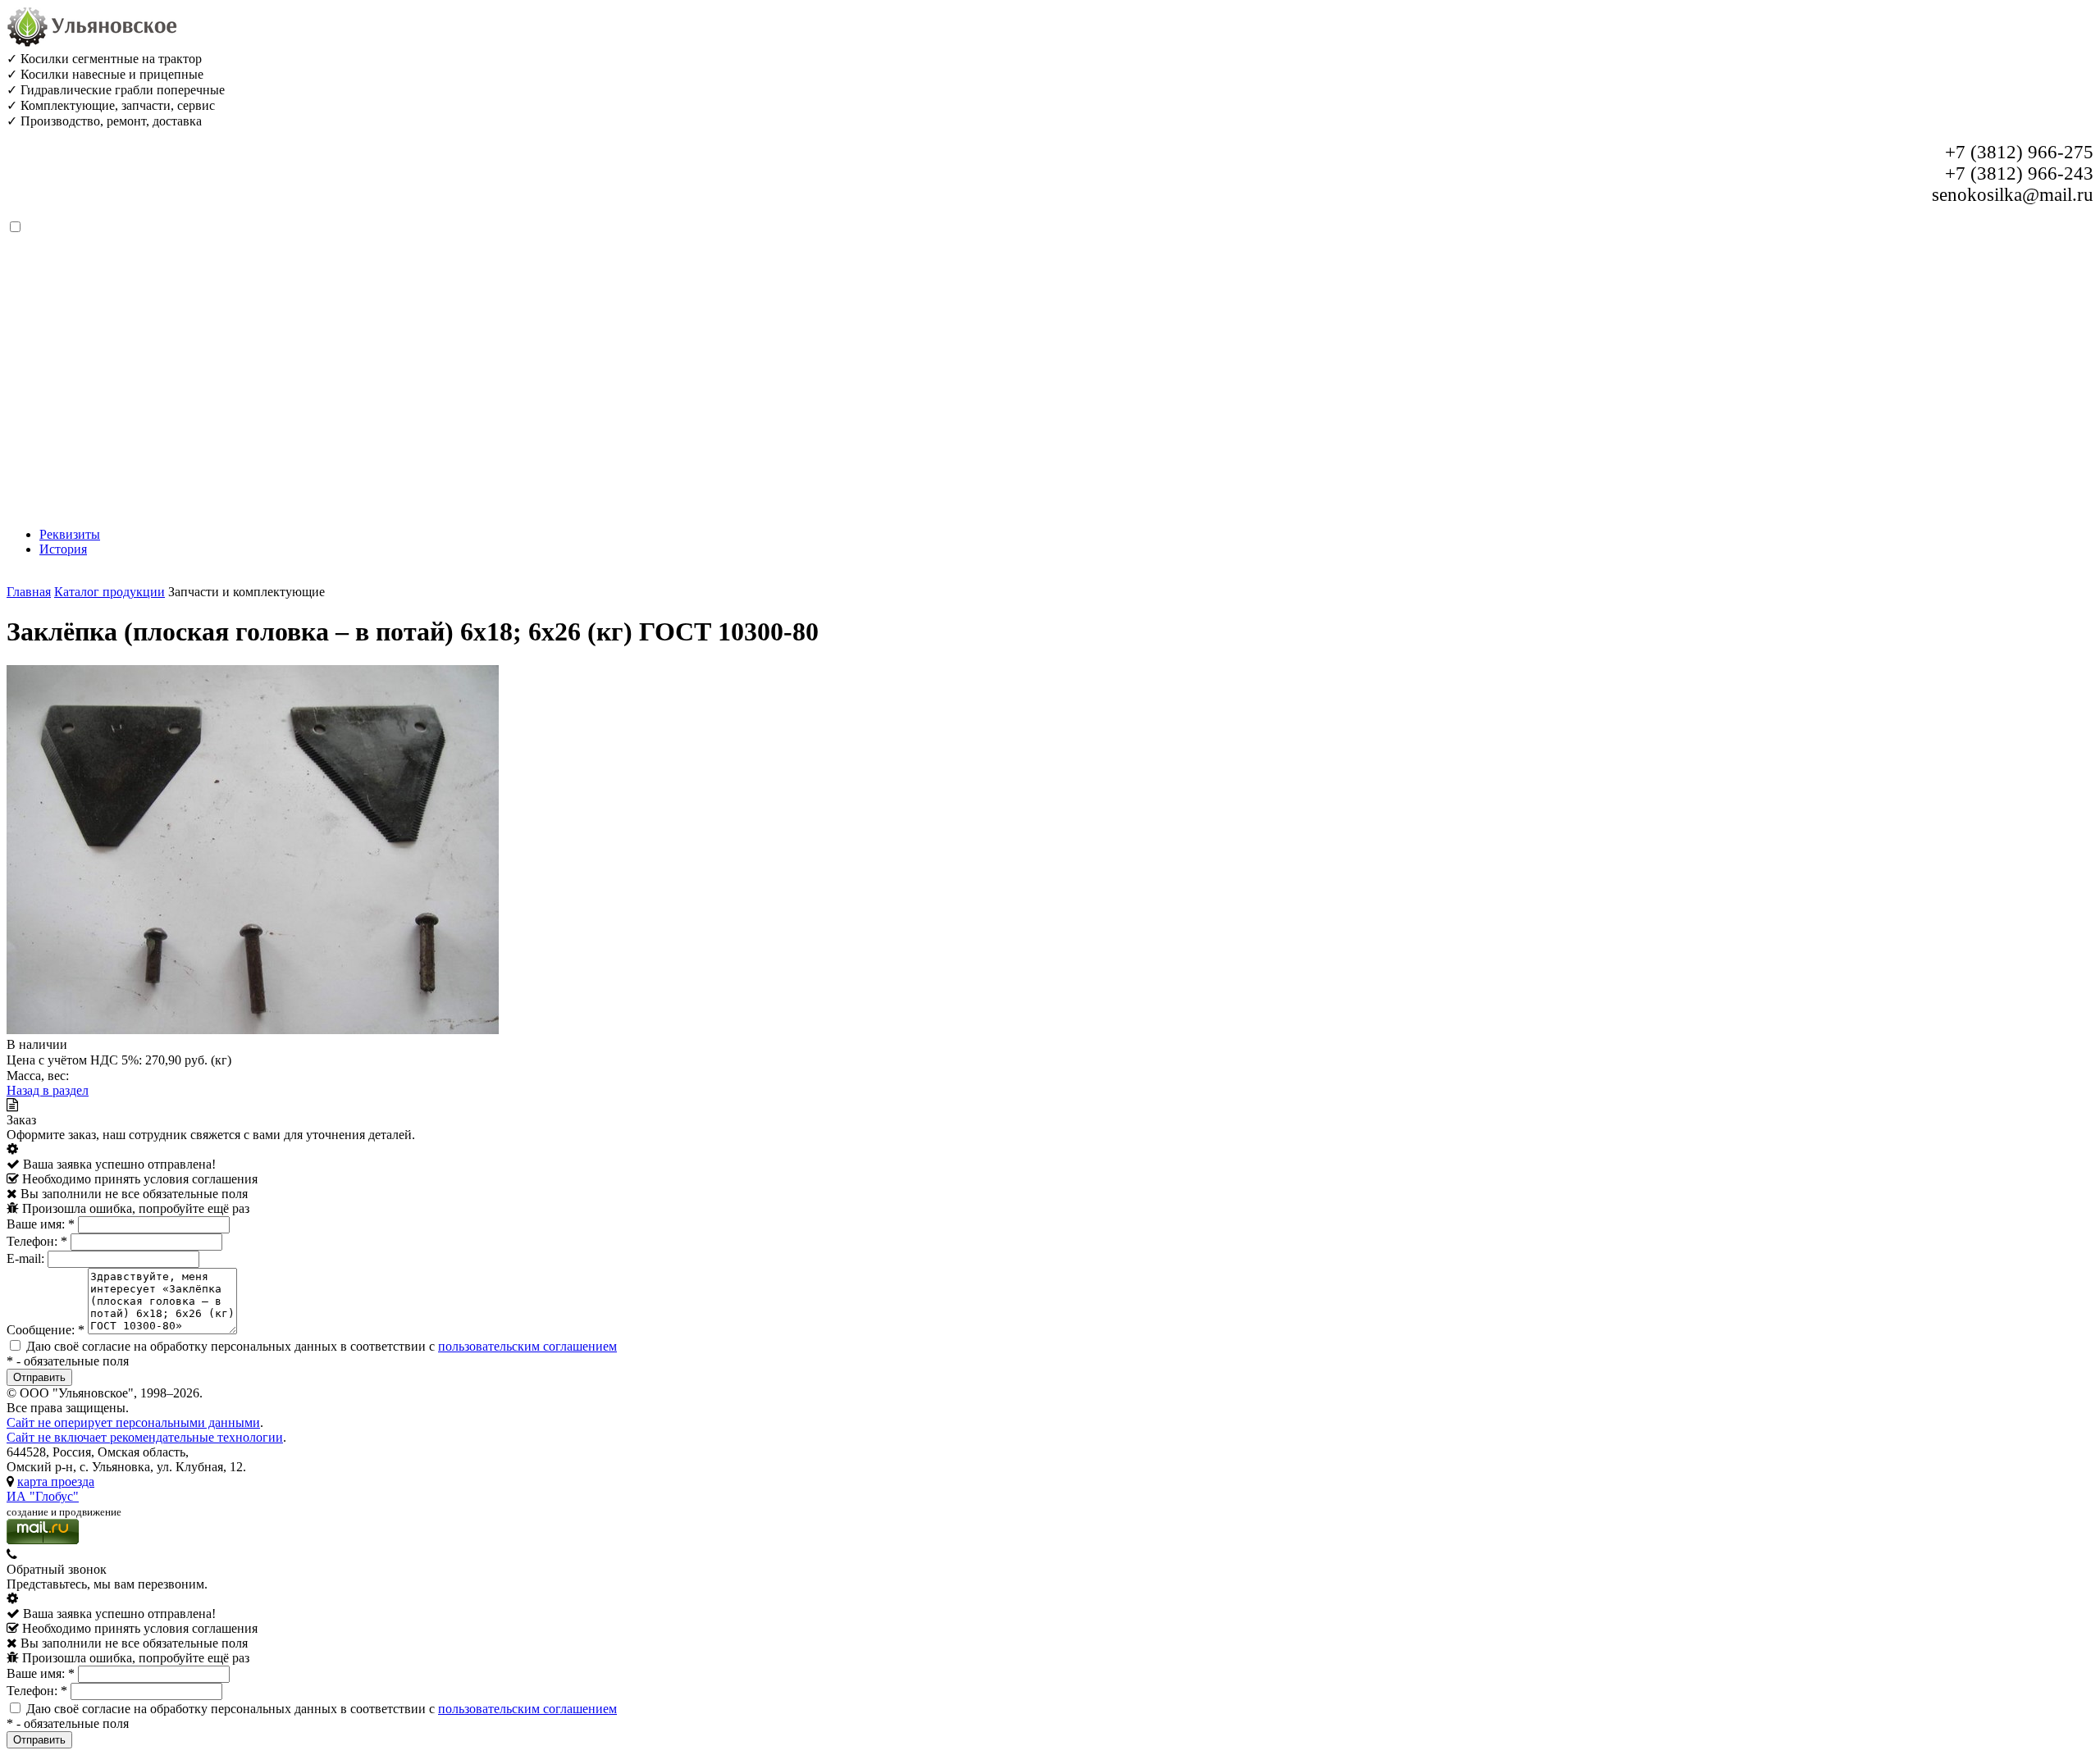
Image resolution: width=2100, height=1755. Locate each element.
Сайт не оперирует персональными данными (133, 1422)
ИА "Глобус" (43, 1496)
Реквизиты (70, 534)
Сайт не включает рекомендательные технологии (145, 1437)
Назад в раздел (48, 1090)
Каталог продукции (110, 592)
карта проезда (56, 1481)
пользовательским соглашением (527, 1346)
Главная (29, 592)
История (63, 549)
